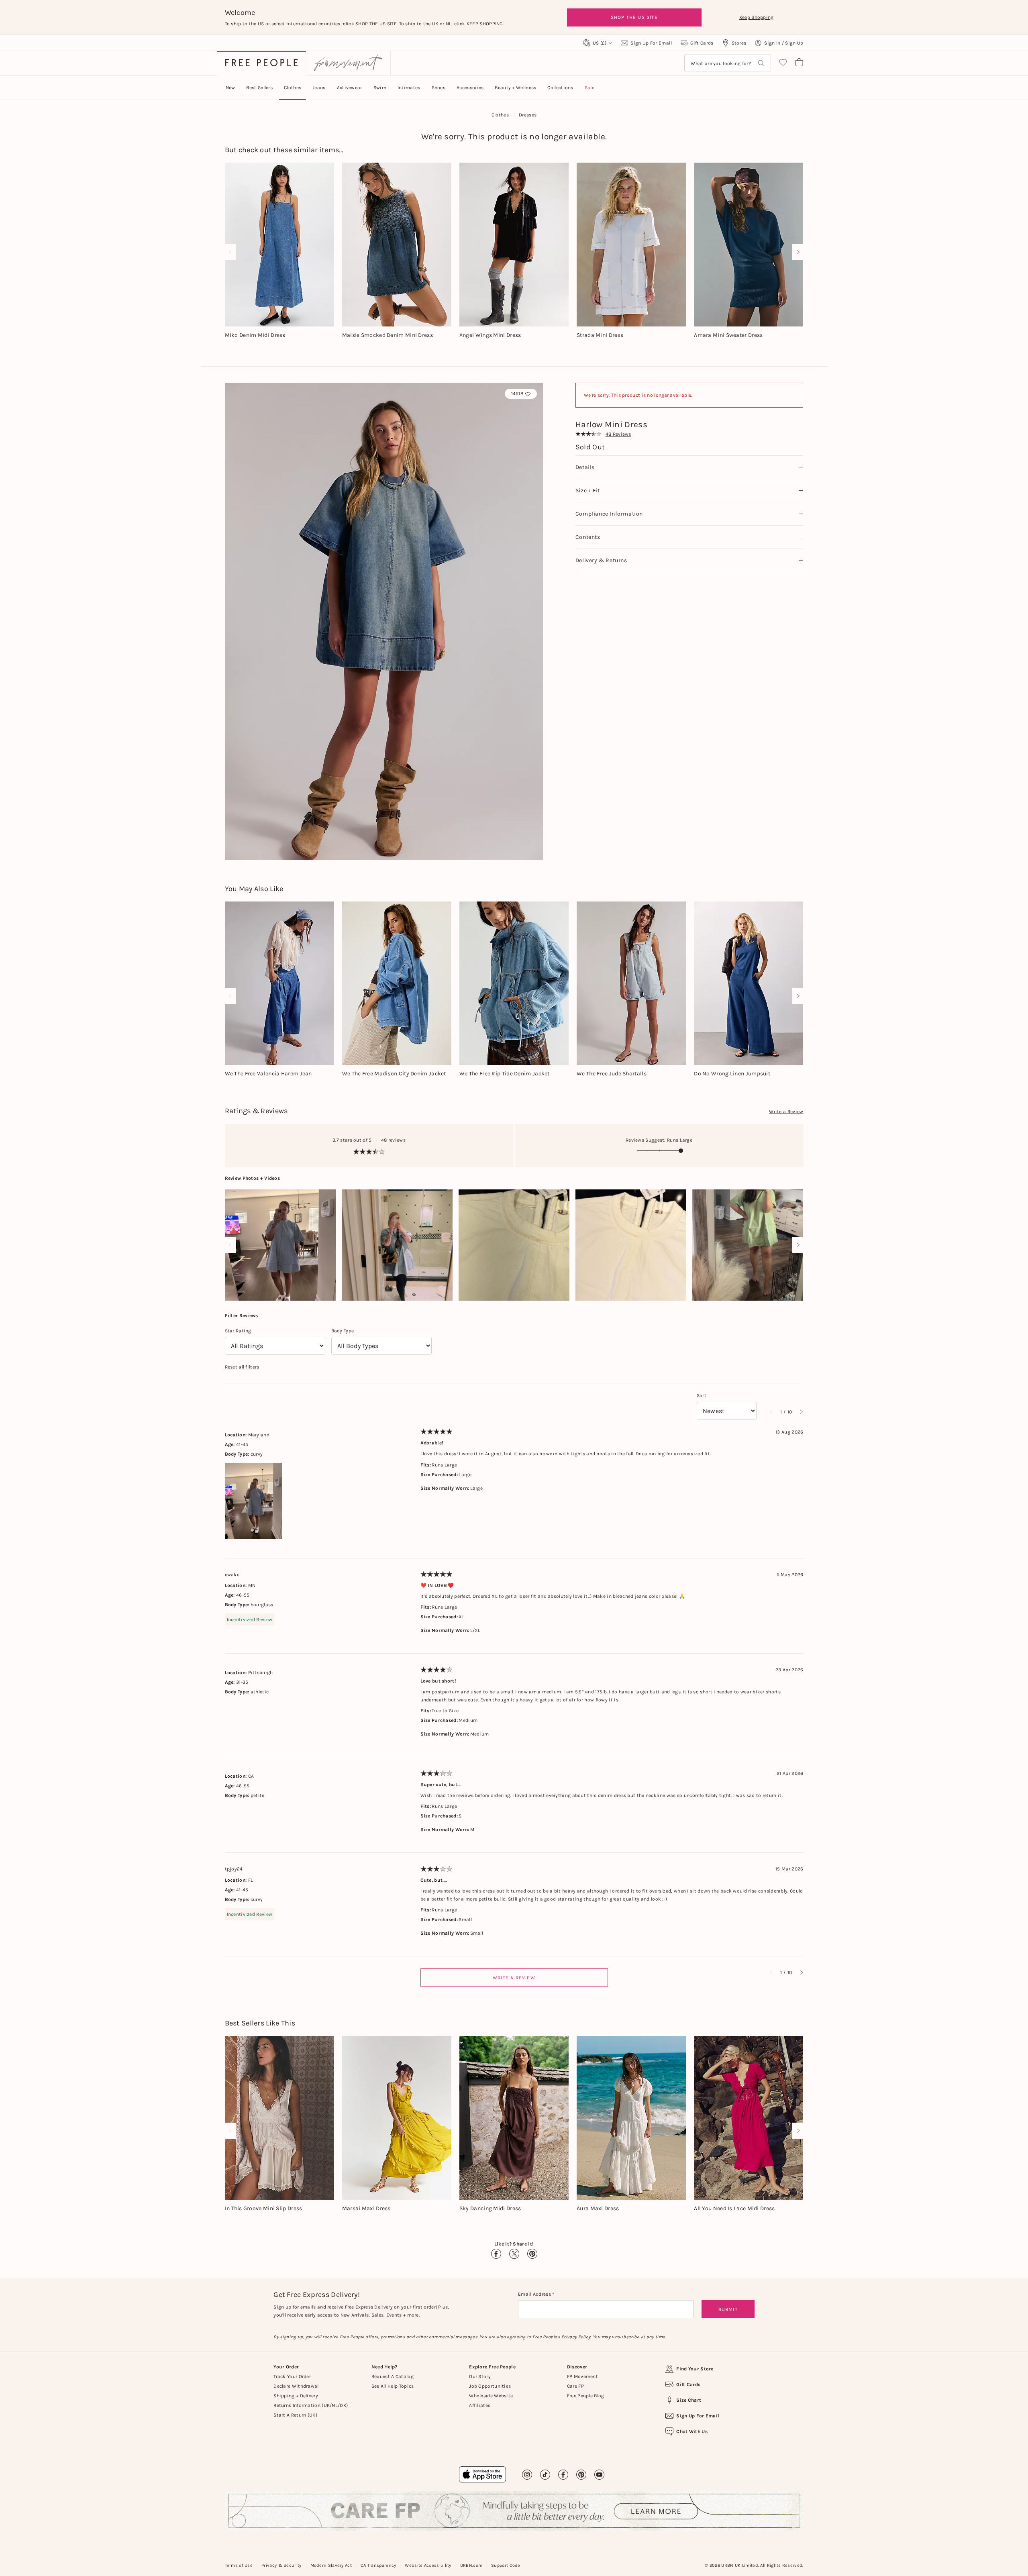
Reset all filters (242, 1367)
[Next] (796, 252)
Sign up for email (698, 2416)
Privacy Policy (576, 2337)
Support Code (506, 2565)
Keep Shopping (757, 17)
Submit (728, 2309)
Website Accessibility (428, 2565)
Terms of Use (239, 2565)
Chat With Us (692, 2431)
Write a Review (786, 1112)
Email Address (535, 2294)
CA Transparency (378, 2565)
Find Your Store (695, 2369)
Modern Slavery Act (331, 2565)
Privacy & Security (281, 2565)
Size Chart (689, 2400)
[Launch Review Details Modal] (280, 1245)
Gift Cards (688, 2384)
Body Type (343, 1331)
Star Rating (238, 1331)
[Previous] (232, 252)
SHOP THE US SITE (634, 17)
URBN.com (471, 2565)
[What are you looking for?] (761, 63)
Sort (702, 1395)
